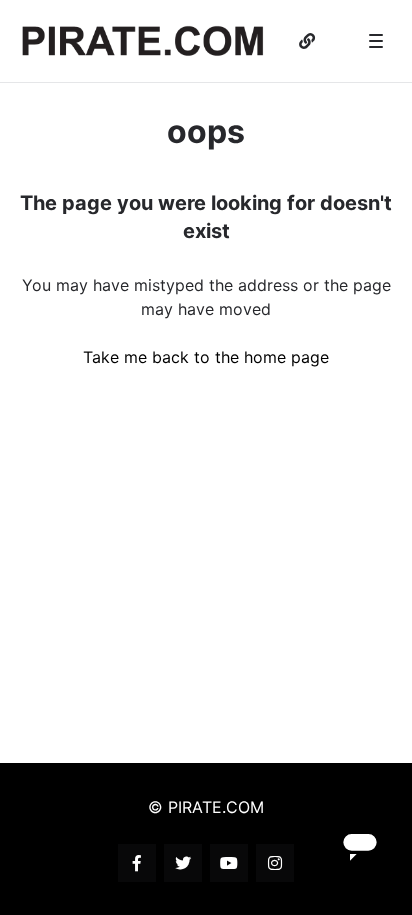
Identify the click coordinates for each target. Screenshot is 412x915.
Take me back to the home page (206, 357)
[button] (376, 41)
